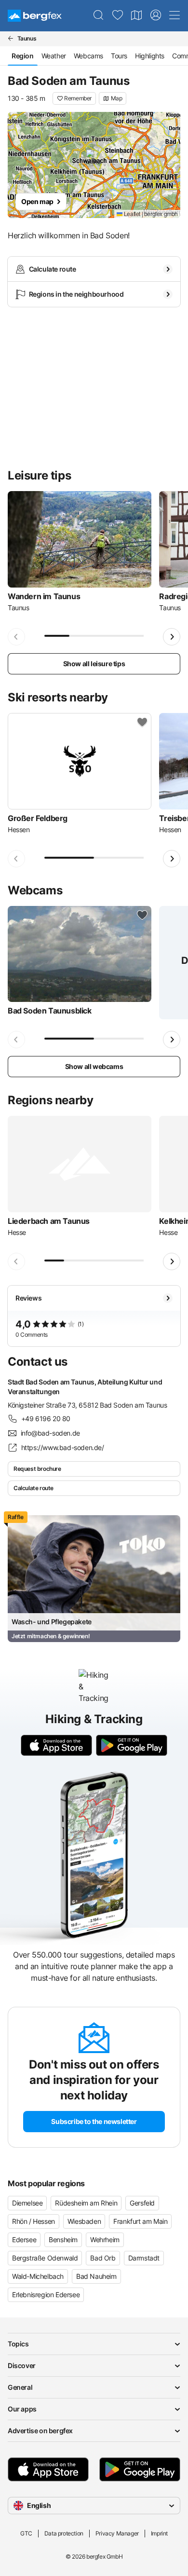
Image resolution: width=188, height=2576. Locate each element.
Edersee (24, 2240)
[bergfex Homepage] (35, 16)
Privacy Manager (117, 2533)
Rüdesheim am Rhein (86, 2203)
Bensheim (63, 2240)
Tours (119, 56)
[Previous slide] (16, 637)
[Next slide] (172, 637)
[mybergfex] (156, 15)
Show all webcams (94, 1066)
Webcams (88, 56)
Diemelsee (27, 2203)
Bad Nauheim (96, 2276)
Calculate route (34, 1488)
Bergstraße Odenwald (45, 2258)
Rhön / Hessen (34, 2221)
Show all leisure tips (94, 664)
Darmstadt (144, 2258)
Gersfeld (142, 2203)
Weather (54, 56)
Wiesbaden (84, 2221)
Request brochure (37, 1469)
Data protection (64, 2533)
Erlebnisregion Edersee (46, 2295)
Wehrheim (105, 2240)
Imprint (159, 2533)
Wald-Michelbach (38, 2276)
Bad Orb (103, 2258)
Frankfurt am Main (140, 2221)
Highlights (150, 56)
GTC (26, 2533)
